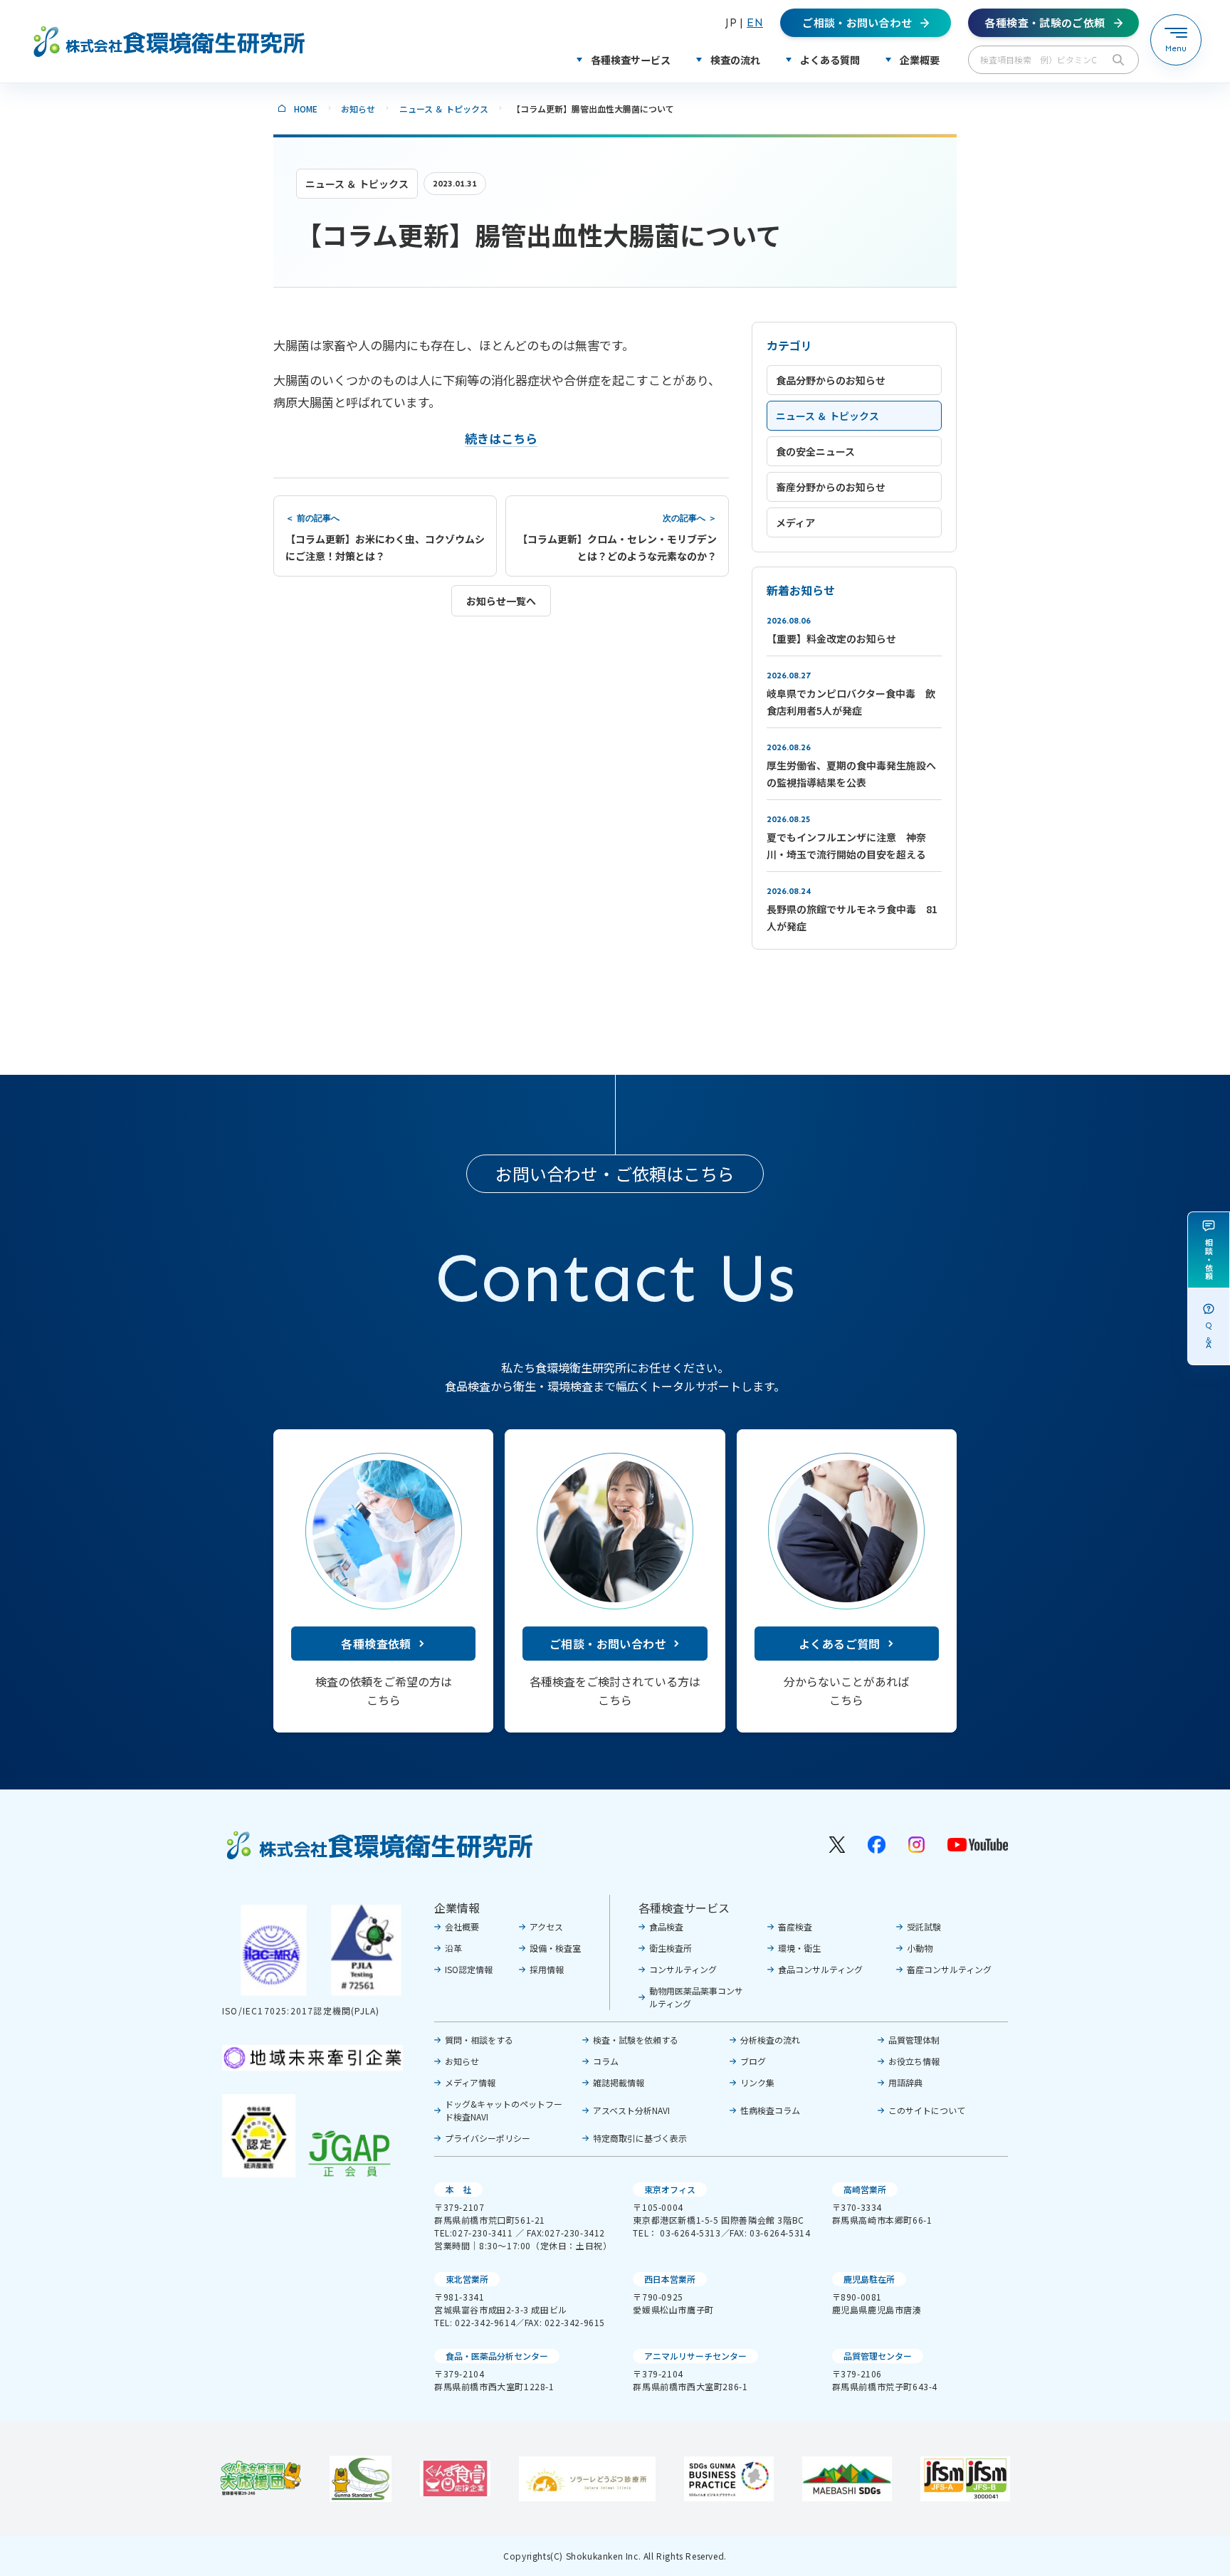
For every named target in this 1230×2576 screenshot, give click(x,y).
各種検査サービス (684, 1908)
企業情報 (457, 1908)
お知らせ (358, 109)
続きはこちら (501, 438)
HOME (306, 109)
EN (755, 22)
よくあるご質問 (840, 1644)
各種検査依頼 (376, 1644)
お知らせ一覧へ (501, 601)
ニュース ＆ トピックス (444, 109)
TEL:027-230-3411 (474, 2233)
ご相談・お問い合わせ (608, 1644)
